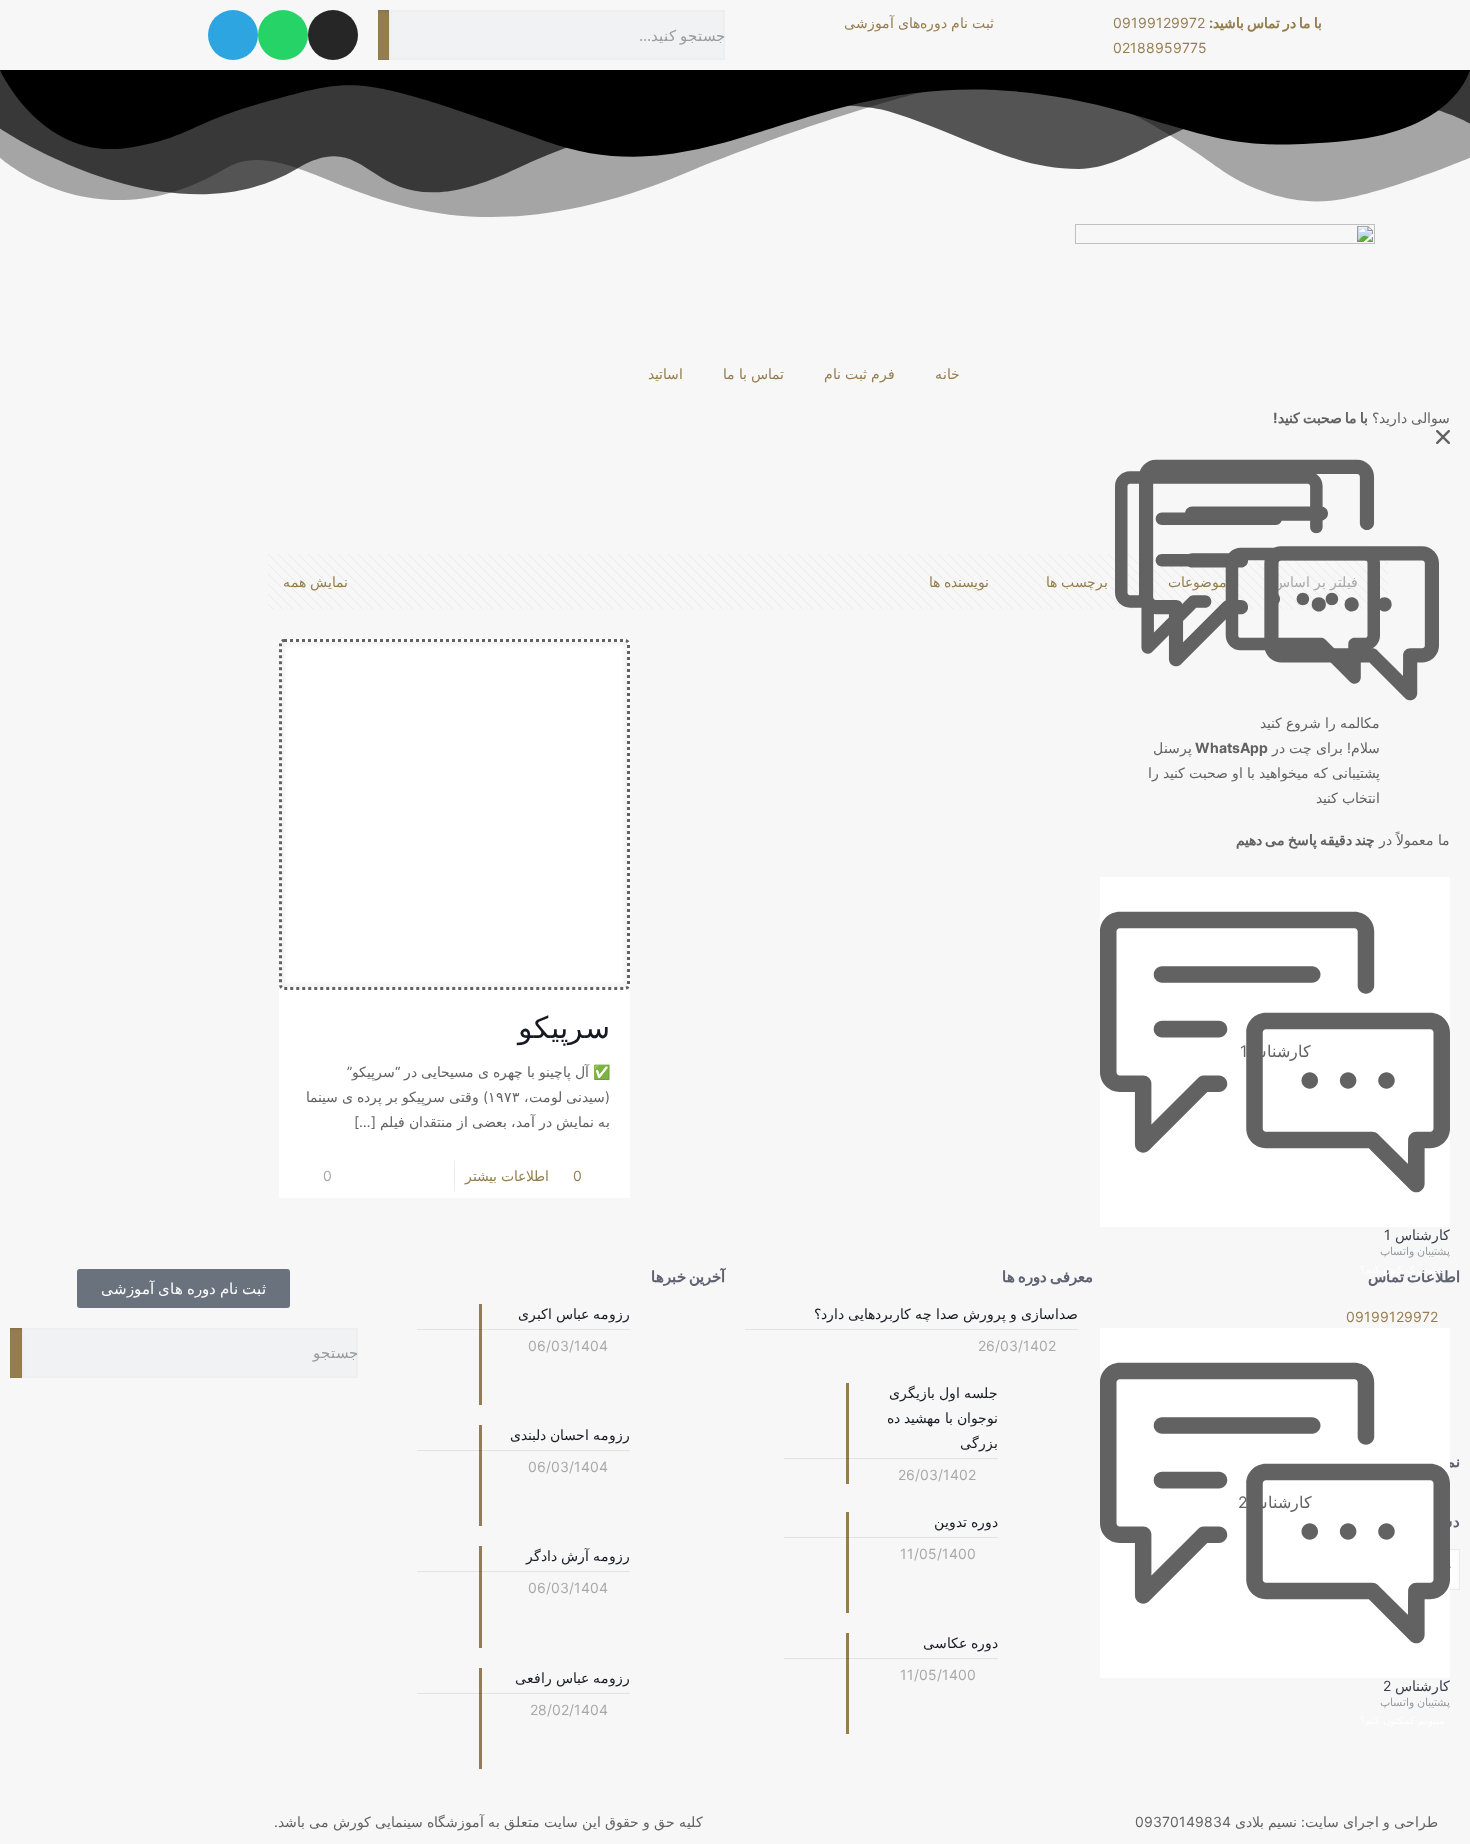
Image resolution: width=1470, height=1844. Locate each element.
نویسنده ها (959, 581)
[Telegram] (233, 35)
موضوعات (1197, 581)
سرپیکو (564, 1027)
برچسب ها (1077, 581)
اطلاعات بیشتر (507, 1175)
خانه (947, 373)
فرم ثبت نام (859, 373)
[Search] (384, 35)
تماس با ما (753, 373)
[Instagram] (333, 35)
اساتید (665, 373)
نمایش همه (315, 581)
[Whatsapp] (283, 35)
